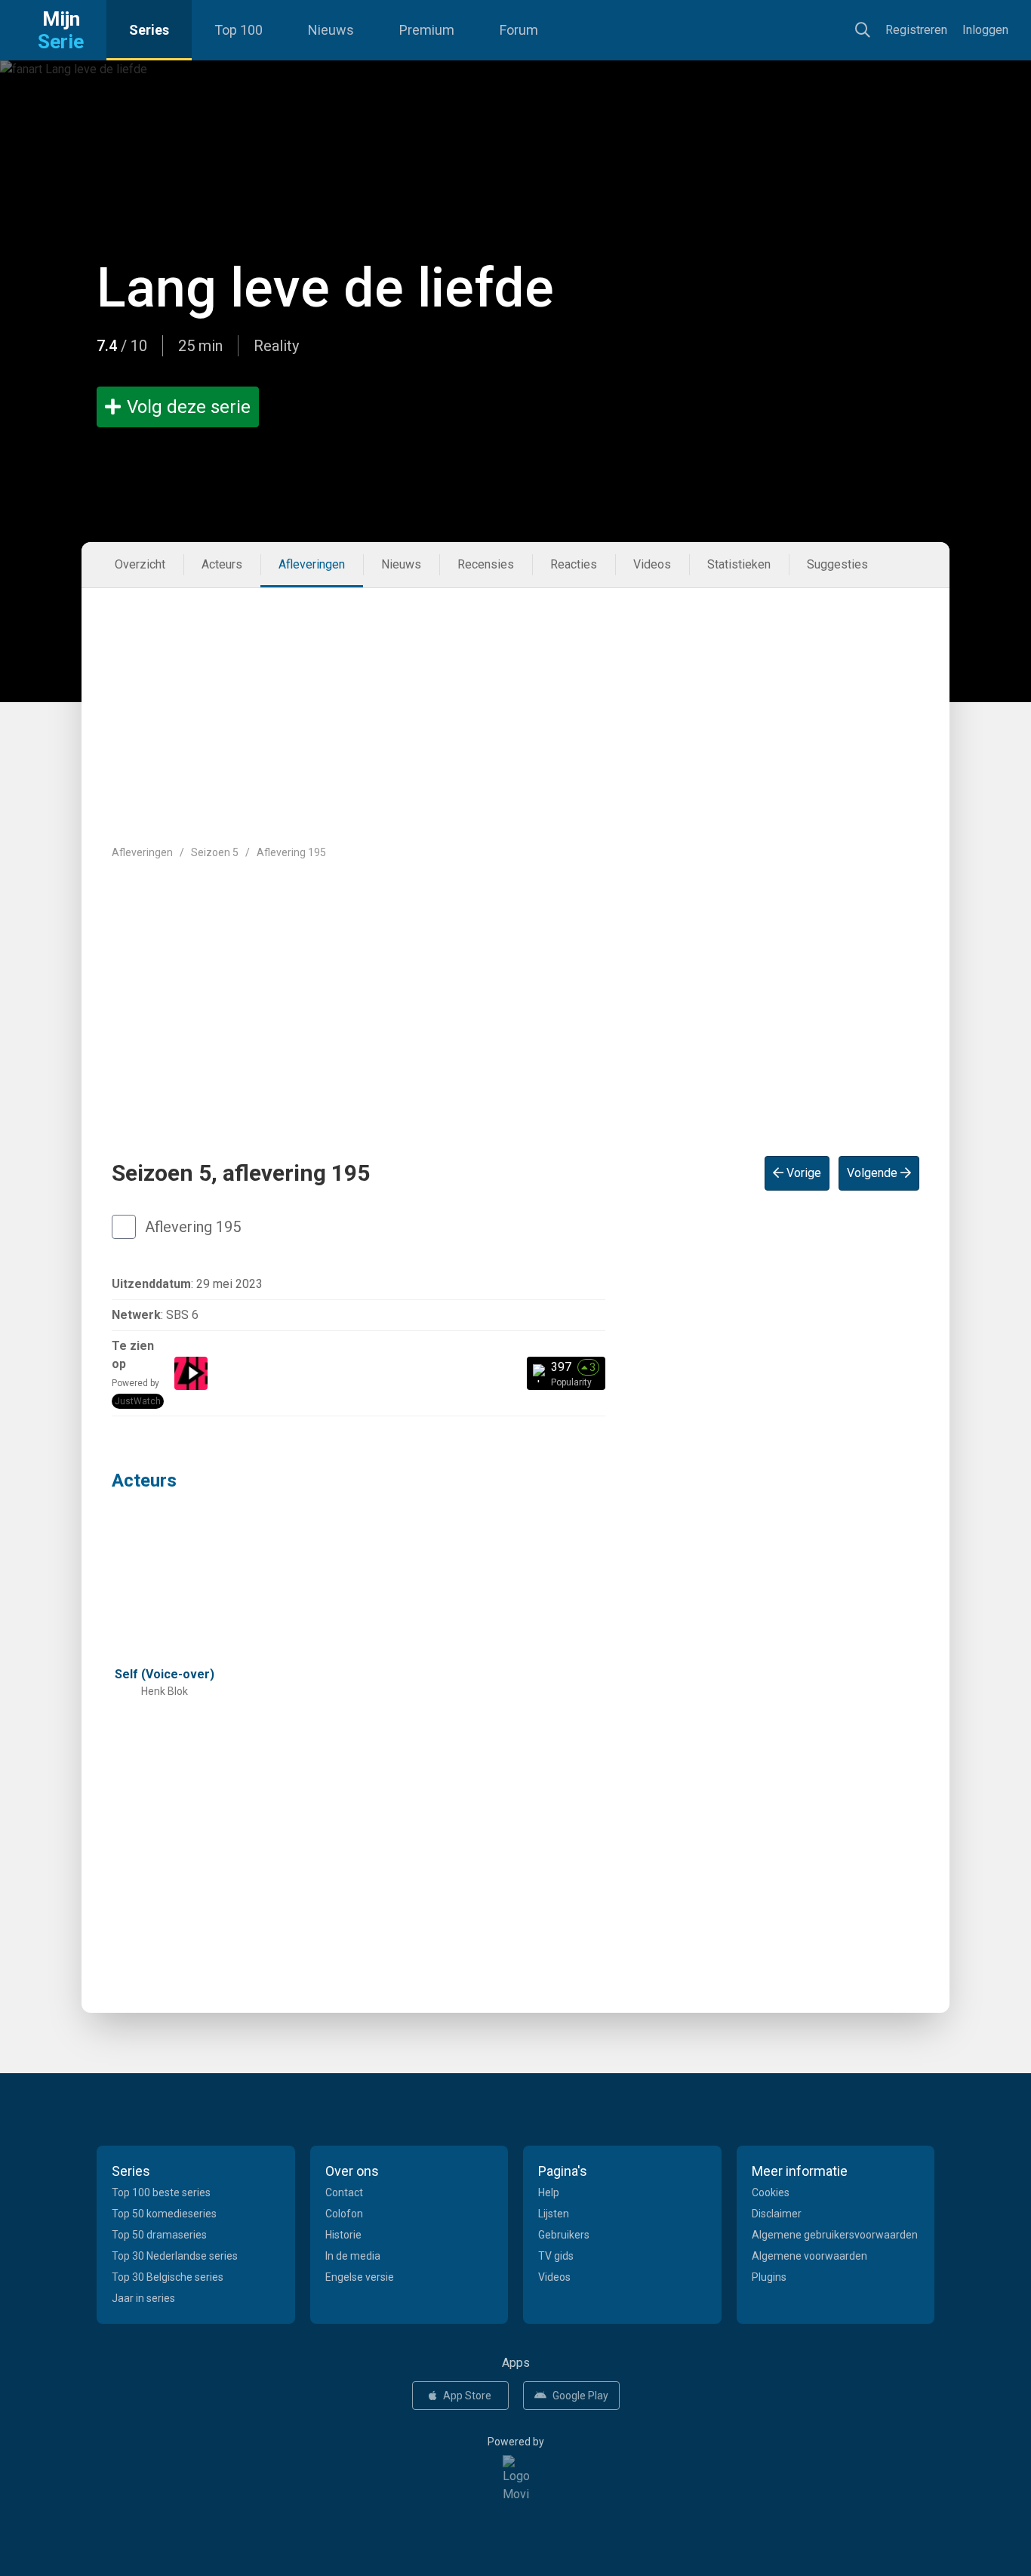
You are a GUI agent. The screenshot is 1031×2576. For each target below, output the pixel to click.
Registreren (916, 30)
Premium (427, 30)
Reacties (574, 564)
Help (549, 2192)
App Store (467, 2396)
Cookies (771, 2192)
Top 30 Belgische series (168, 2277)
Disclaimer (777, 2214)
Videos (652, 564)
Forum (519, 30)
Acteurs (222, 564)
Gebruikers (564, 2235)
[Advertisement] (515, 701)
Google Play (580, 2396)
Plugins (769, 2277)
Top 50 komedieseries (164, 2214)
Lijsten (554, 2214)
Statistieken (739, 564)
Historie (343, 2235)
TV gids (556, 2256)
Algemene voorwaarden (809, 2256)
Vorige (802, 1173)
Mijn (61, 30)
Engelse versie (360, 2277)
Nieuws (331, 30)
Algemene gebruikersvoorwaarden (835, 2235)
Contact (344, 2192)
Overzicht (140, 564)
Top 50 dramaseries (159, 2235)
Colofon (344, 2214)
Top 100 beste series (161, 2192)
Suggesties (837, 564)
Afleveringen (312, 564)
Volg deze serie (189, 407)
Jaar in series (143, 2298)
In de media (353, 2256)
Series (149, 30)
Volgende (874, 1173)
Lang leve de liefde (325, 288)
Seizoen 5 (215, 852)
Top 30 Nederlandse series (175, 2256)
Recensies (486, 564)
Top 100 (239, 30)
